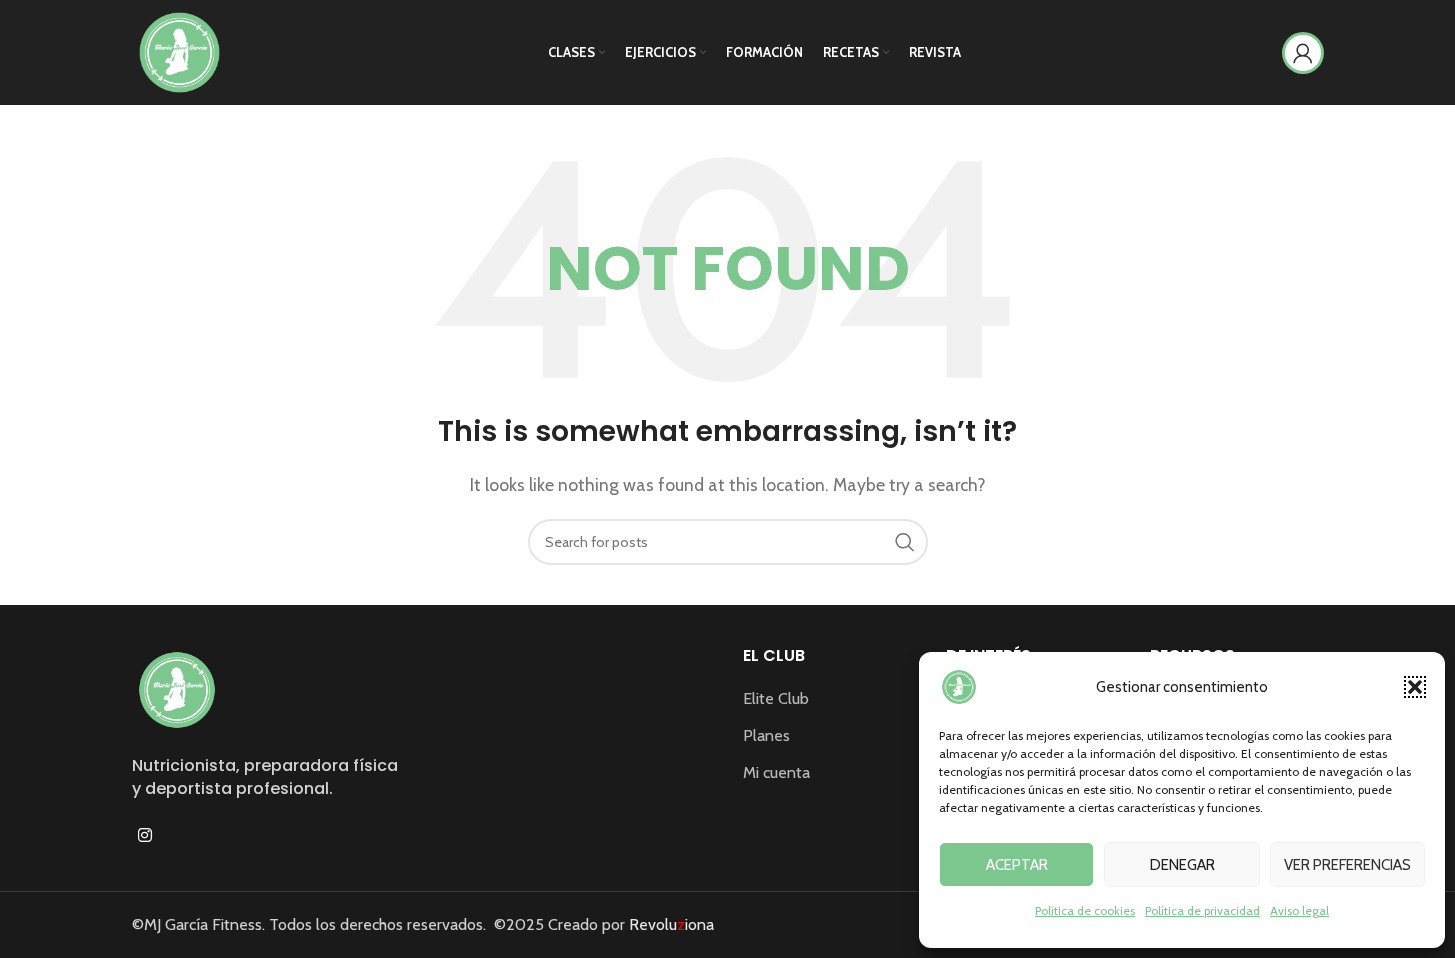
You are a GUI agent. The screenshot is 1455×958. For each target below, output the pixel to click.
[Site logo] (179, 50)
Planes (766, 735)
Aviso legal (1299, 910)
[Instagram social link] (145, 835)
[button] (1415, 687)
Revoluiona (669, 924)
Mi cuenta (776, 772)
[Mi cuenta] (1303, 53)
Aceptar (1017, 865)
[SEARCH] (905, 542)
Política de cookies (1085, 910)
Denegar (1182, 865)
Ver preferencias (1347, 865)
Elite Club (776, 698)
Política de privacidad (1202, 910)
